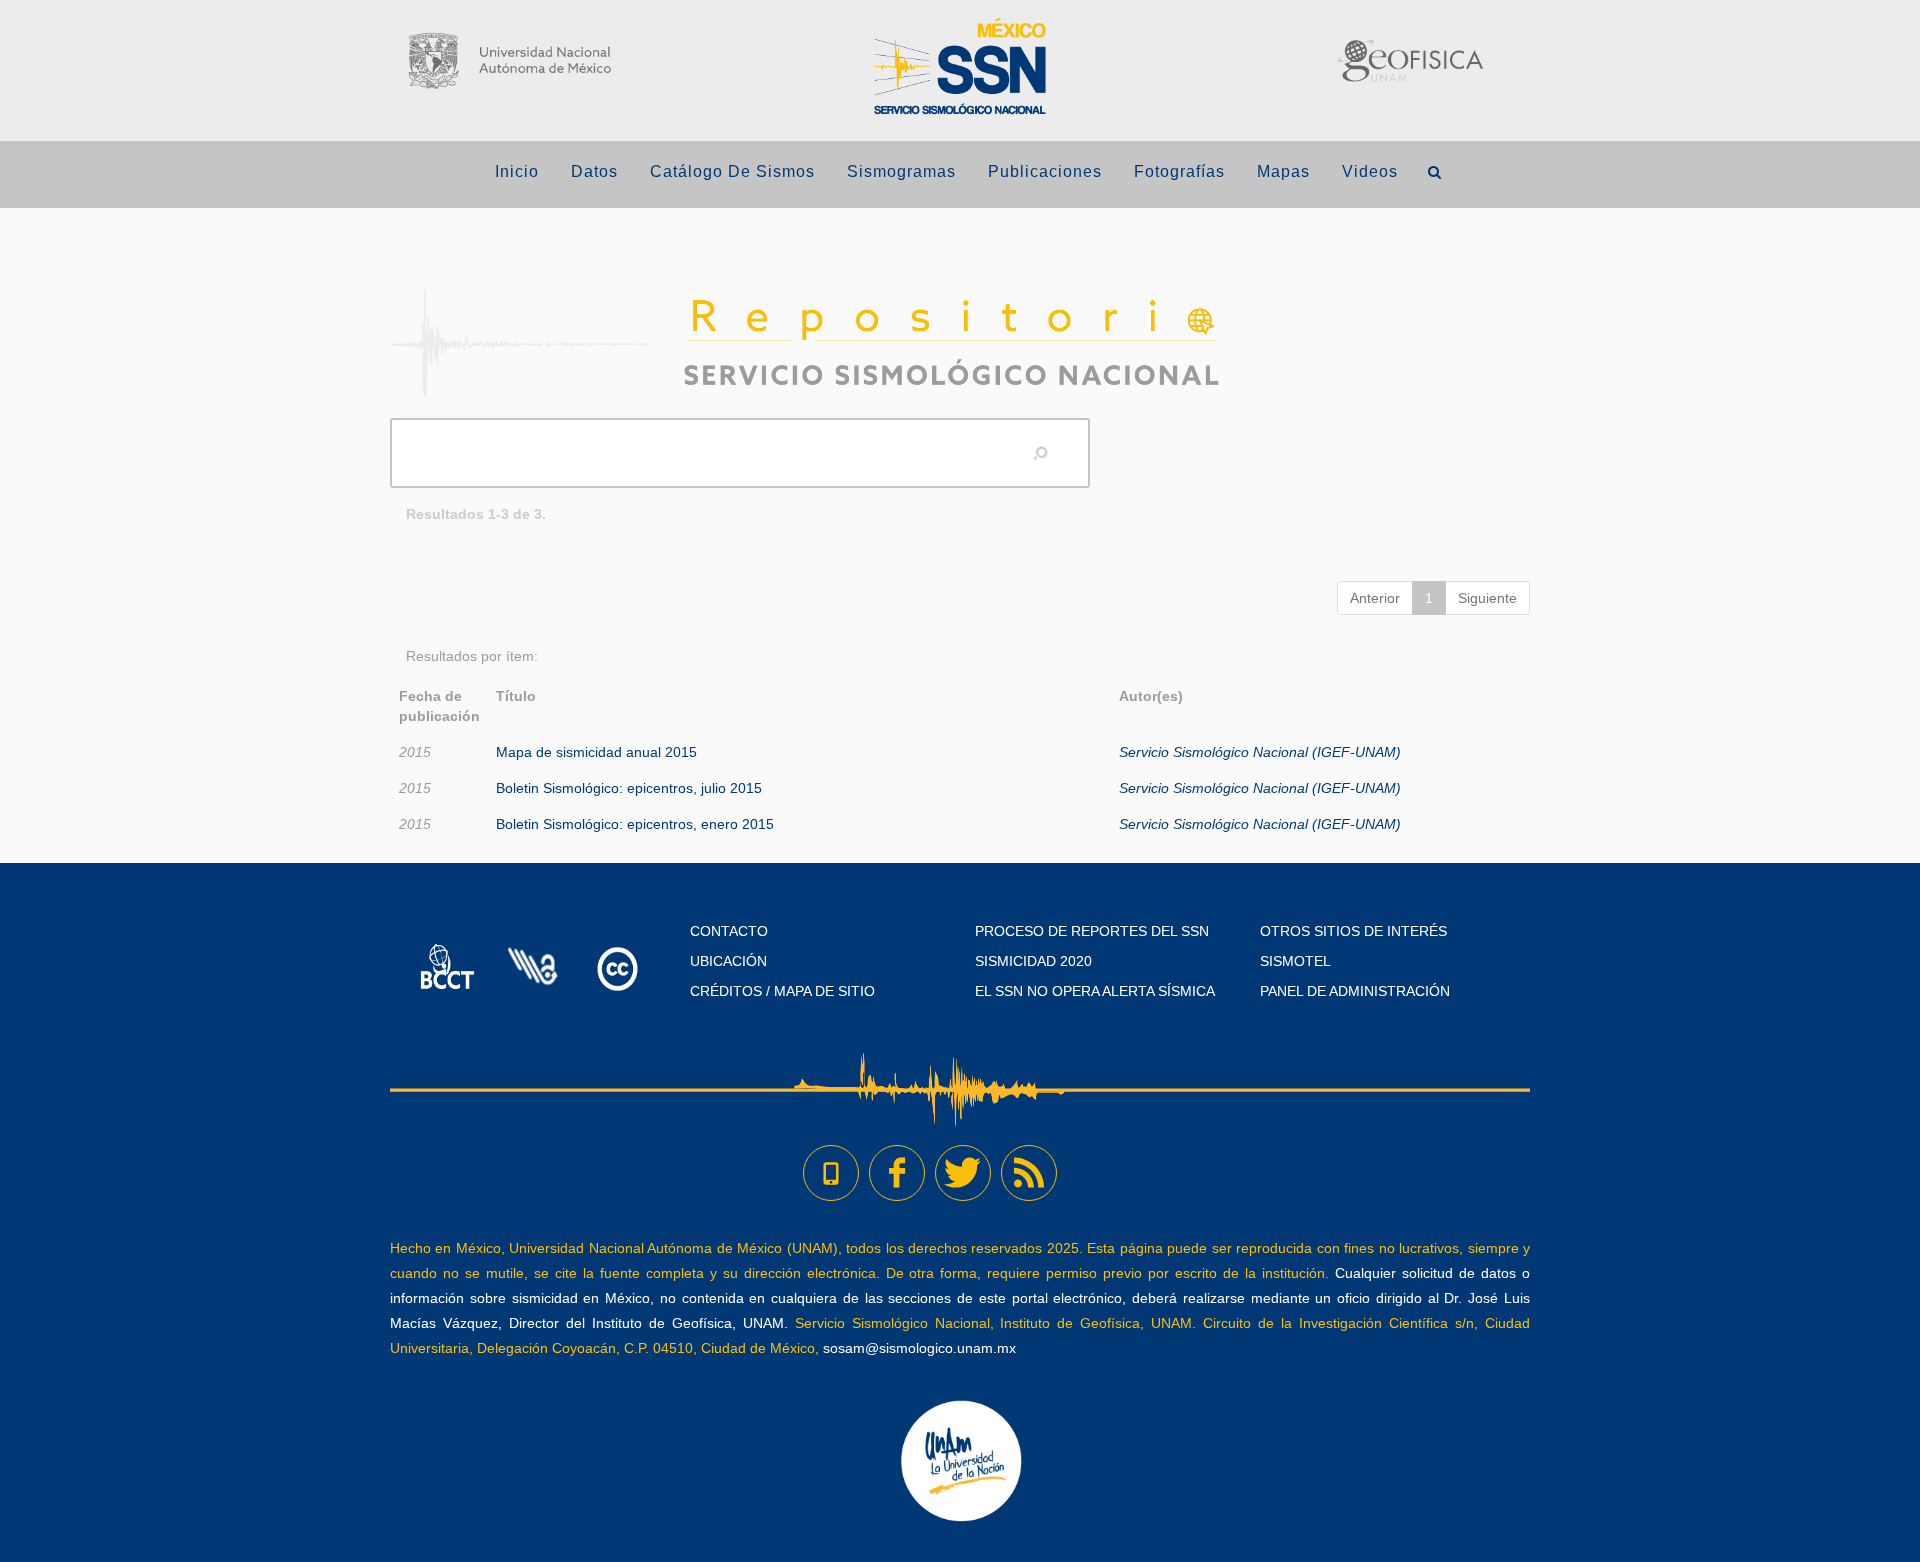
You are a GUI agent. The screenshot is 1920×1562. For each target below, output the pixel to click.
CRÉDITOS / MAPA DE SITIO (782, 991)
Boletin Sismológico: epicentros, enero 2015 (635, 824)
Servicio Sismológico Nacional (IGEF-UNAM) (1260, 752)
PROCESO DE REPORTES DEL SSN (1092, 931)
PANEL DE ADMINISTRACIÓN (1355, 991)
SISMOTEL (1295, 961)
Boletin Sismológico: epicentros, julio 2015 (629, 788)
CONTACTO (729, 931)
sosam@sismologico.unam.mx (919, 1348)
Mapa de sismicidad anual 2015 (596, 752)
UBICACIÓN (728, 961)
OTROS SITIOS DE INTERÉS (1353, 931)
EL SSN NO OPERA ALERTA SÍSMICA (1095, 991)
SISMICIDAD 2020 (1033, 961)
